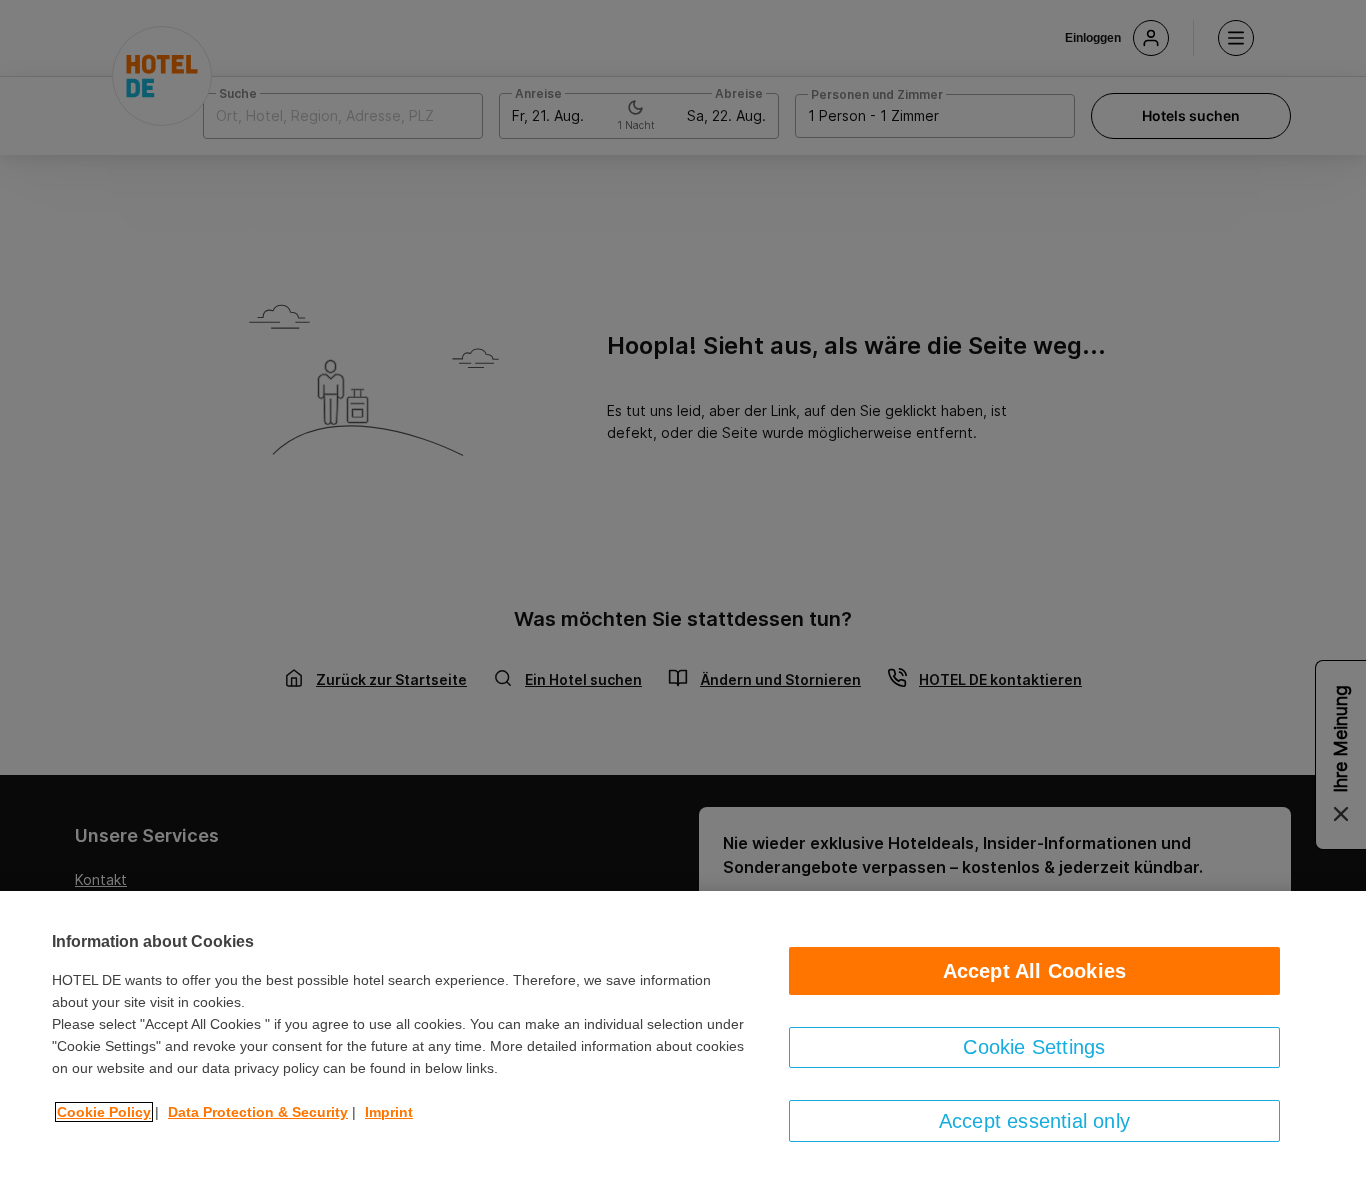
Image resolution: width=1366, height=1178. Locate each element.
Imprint (389, 1112)
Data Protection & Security (258, 1112)
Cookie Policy (104, 1112)
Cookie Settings (1034, 1047)
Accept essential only (1034, 1121)
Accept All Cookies (1035, 971)
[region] (683, 1034)
